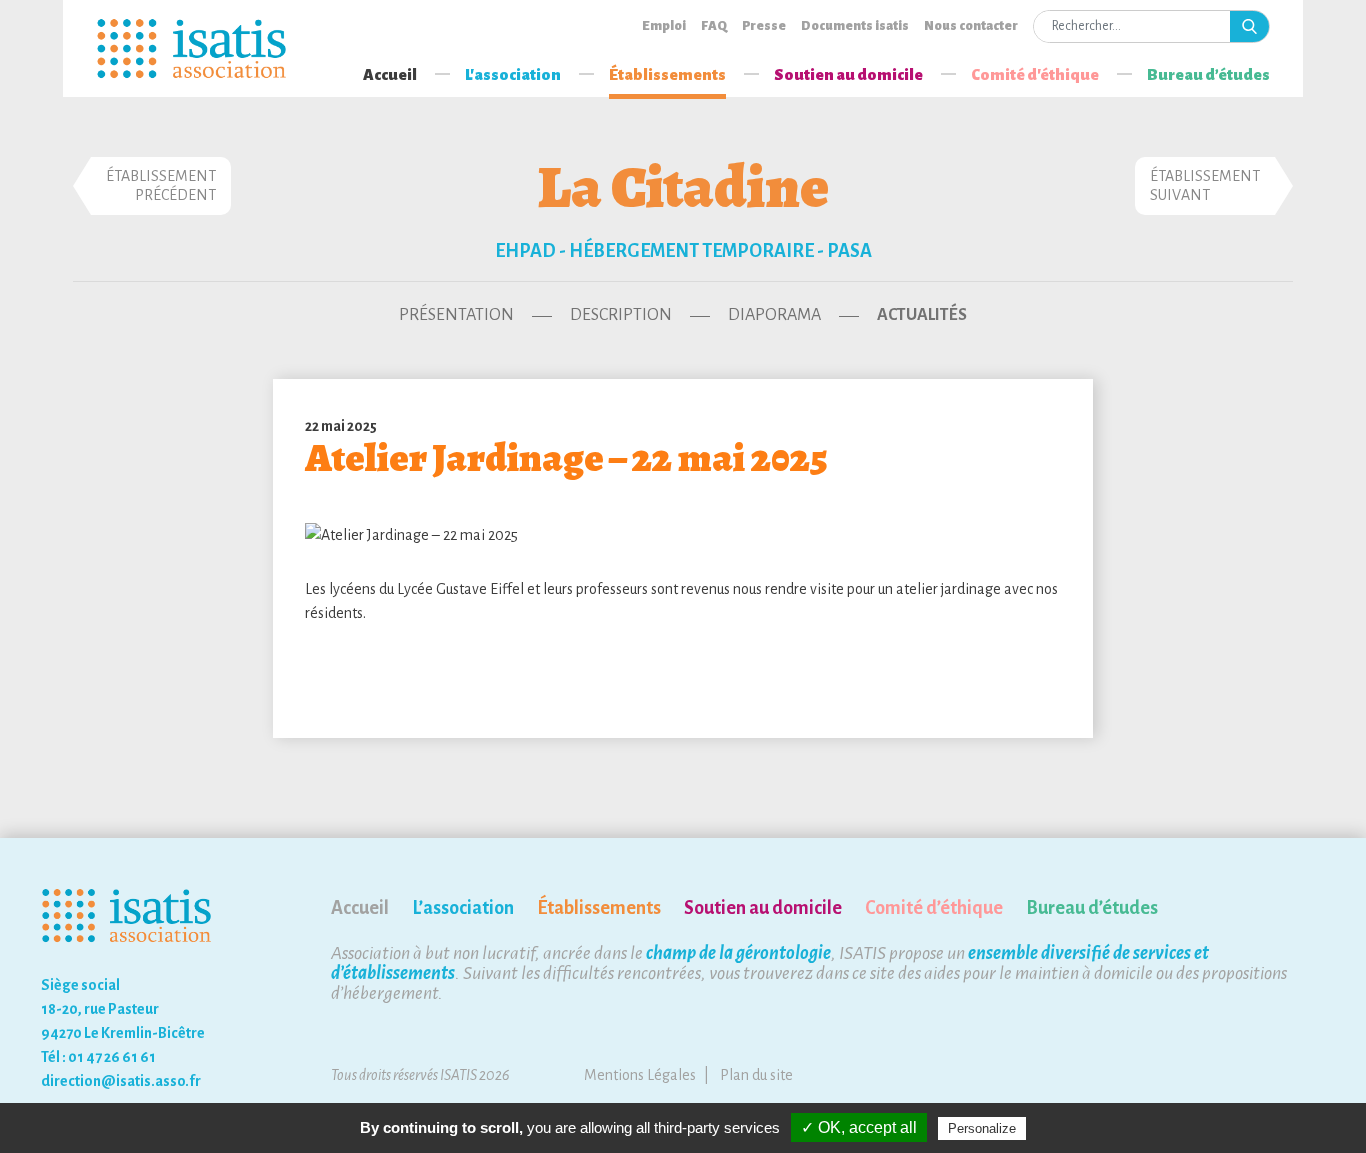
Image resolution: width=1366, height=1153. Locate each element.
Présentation (456, 315)
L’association (463, 908)
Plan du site (756, 1075)
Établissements (667, 74)
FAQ (714, 26)
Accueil (390, 74)
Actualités (922, 315)
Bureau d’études (1208, 74)
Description (621, 315)
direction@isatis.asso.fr (121, 1081)
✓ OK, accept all (859, 1127)
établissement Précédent (161, 185)
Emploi (664, 26)
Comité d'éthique (1035, 74)
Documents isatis (855, 26)
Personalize (982, 1128)
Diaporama (774, 315)
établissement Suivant (1205, 185)
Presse (764, 26)
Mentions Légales (640, 1075)
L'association (513, 74)
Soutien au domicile (848, 74)
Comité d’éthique (934, 908)
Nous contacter (971, 26)
